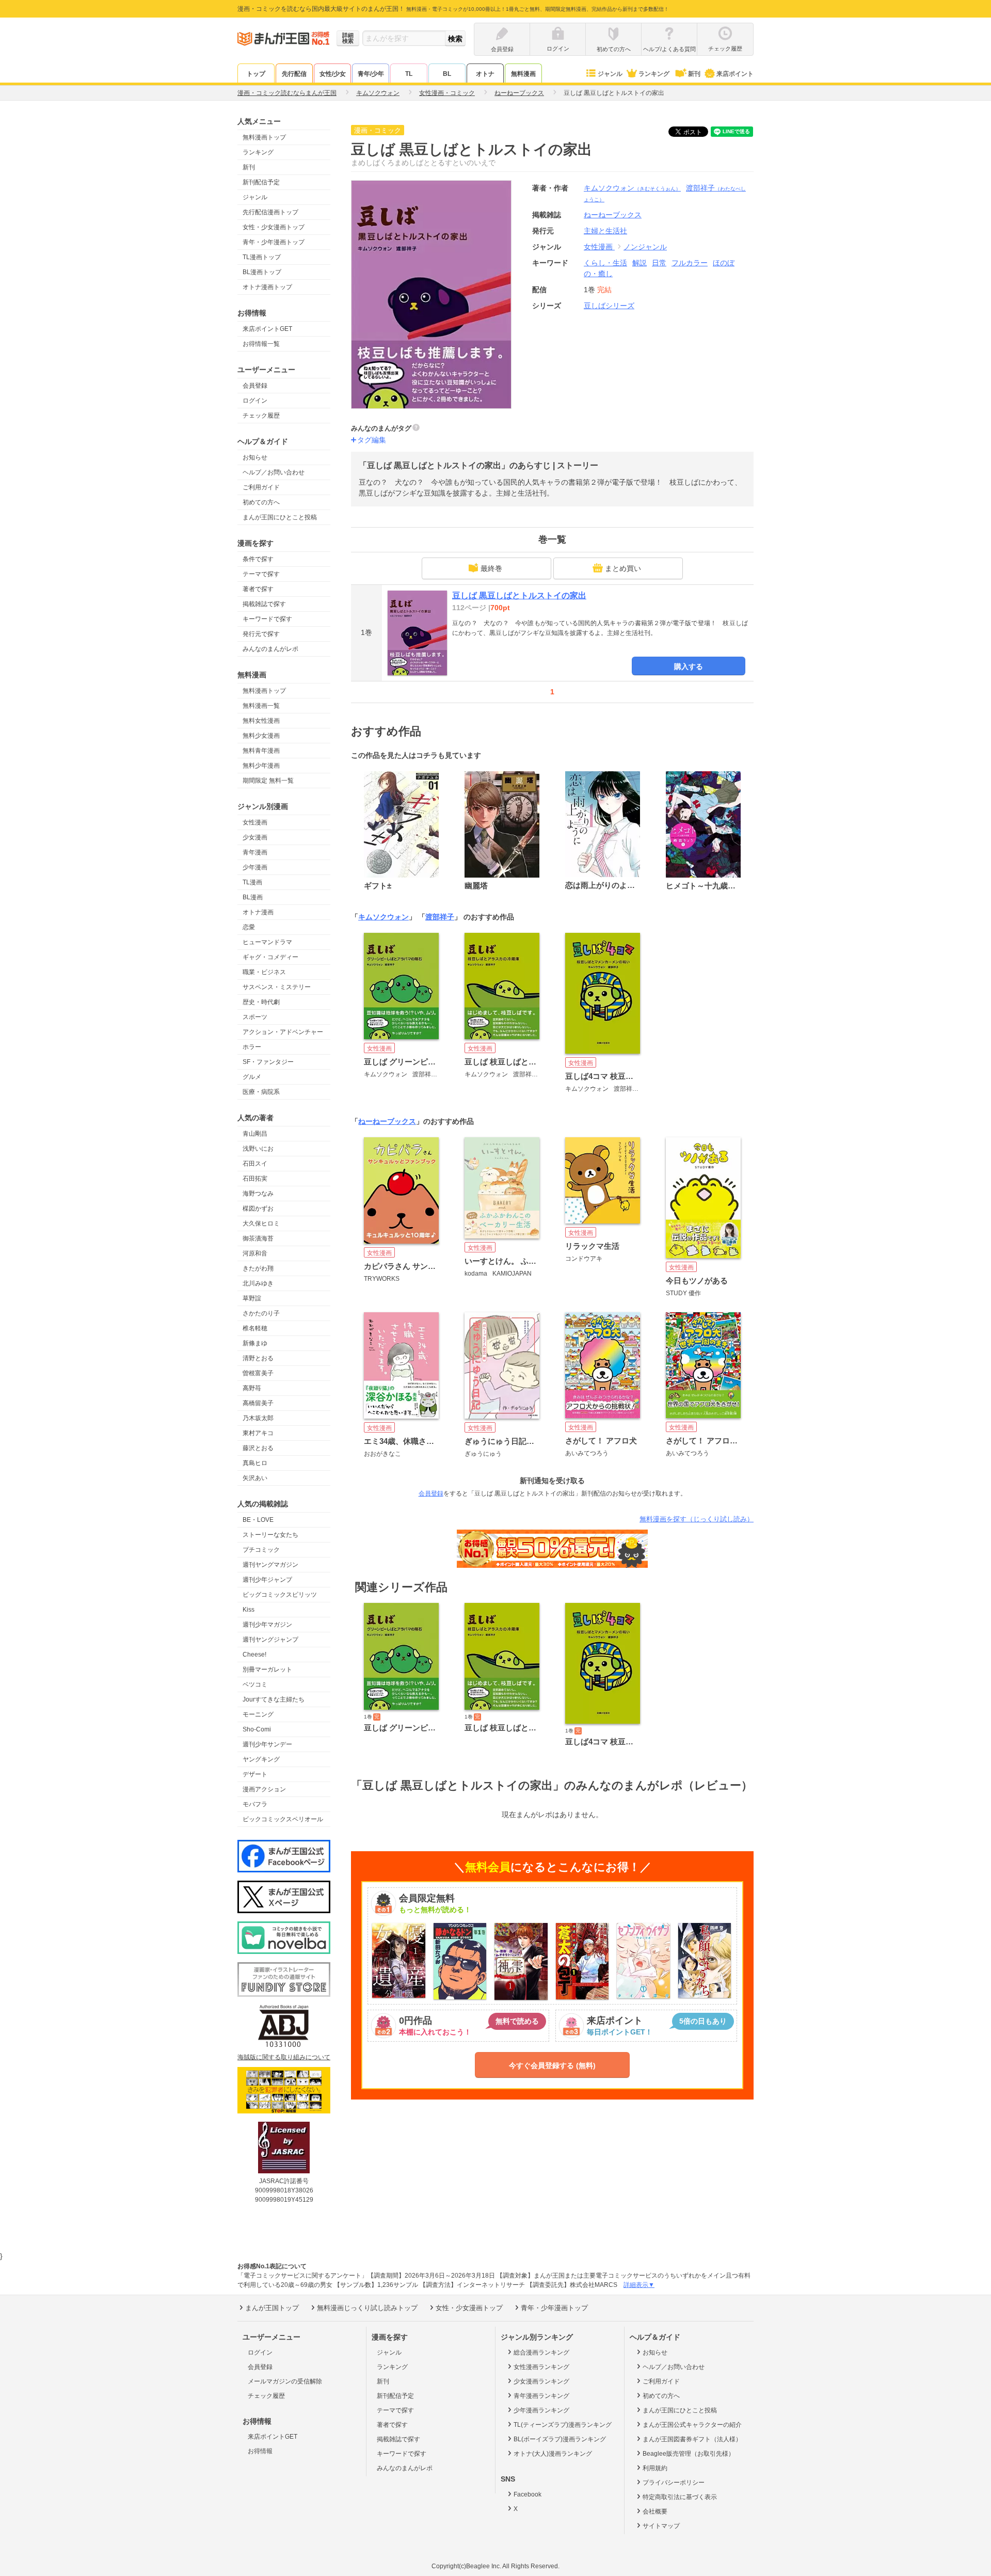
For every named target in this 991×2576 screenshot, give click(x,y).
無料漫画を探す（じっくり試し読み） (697, 1519)
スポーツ (255, 1017)
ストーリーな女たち (270, 1535)
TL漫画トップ (262, 257)
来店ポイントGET (267, 329)
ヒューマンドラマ (267, 942)
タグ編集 (372, 440)
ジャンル (610, 74)
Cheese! (254, 1655)
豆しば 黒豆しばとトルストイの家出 (519, 595)
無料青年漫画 (261, 751)
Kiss (249, 1610)
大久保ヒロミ (261, 1223)
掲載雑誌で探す (264, 604)
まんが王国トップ (272, 2308)
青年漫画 (255, 852)
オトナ (485, 74)
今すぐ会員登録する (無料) (552, 2065)
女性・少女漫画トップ (274, 227)
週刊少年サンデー (267, 1744)
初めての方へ (261, 502)
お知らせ (255, 457)
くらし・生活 (605, 263)
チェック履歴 (261, 416)
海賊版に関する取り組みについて (284, 2057)
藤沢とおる (258, 1448)
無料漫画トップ (264, 137)
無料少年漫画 (261, 766)
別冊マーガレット (267, 1669)
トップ (256, 74)
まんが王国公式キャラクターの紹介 (692, 2425)
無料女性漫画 (261, 721)
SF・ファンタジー (268, 1062)
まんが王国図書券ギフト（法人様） (692, 2439)
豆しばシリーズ (609, 306)
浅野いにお (258, 1149)
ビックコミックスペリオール (283, 1819)
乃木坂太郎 (258, 1418)
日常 (659, 263)
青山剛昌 (255, 1134)
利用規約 (655, 2468)
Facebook (528, 2494)
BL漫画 (253, 897)
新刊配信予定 (261, 182)
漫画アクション (264, 1789)
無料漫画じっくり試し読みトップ (367, 2308)
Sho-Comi (257, 1729)
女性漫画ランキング (541, 2367)
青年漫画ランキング (541, 2396)
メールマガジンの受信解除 (285, 2381)
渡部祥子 (440, 917)
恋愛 (249, 927)
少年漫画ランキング (541, 2410)
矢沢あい (255, 1478)
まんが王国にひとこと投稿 (280, 517)
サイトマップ (661, 2526)
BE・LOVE (258, 1520)
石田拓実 (255, 1179)
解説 (640, 263)
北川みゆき (258, 1283)
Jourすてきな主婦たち (274, 1699)
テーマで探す (261, 574)
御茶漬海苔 (258, 1238)
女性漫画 (255, 822)
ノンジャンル (645, 247)
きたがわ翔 (258, 1268)
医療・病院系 (261, 1092)
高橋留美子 (258, 1403)
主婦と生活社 (605, 231)
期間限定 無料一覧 (268, 781)
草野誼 (252, 1298)
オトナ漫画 (258, 912)
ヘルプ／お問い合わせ (274, 472)
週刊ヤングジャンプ (270, 1640)
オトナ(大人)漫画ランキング (553, 2454)
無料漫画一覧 (261, 706)
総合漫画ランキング (541, 2352)
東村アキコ (258, 1433)
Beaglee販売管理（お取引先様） (689, 2454)
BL (447, 74)
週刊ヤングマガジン (270, 1565)
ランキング (654, 74)
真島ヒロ (255, 1463)
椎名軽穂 (255, 1328)
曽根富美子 (258, 1373)
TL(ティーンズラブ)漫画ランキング (563, 2425)
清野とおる (258, 1358)
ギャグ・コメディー (270, 957)
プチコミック (261, 1550)
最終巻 (491, 568)
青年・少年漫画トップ (274, 242)
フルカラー (690, 263)
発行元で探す (261, 634)
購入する (689, 666)
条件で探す (258, 559)
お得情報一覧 (261, 344)
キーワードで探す (267, 619)
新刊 (694, 74)
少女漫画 (255, 837)
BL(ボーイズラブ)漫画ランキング (560, 2439)
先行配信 (294, 74)
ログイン (255, 401)
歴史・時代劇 (261, 1002)
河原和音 (255, 1253)
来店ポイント (735, 74)
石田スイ (255, 1164)
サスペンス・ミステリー (277, 987)
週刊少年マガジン (267, 1625)
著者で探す (258, 589)
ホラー (252, 1047)
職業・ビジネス (264, 972)
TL (409, 74)
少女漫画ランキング (541, 2381)
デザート (255, 1774)
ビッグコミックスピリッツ (280, 1595)
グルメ (252, 1077)
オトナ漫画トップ (267, 287)
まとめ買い (623, 568)
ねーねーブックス (387, 1121)
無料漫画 (523, 74)
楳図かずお (258, 1209)
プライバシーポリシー (674, 2483)
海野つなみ (258, 1194)
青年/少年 (371, 74)
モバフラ (255, 1804)
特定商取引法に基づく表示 (680, 2497)
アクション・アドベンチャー (283, 1032)
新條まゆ (255, 1343)
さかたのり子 (261, 1313)
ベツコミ (255, 1684)
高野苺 (252, 1388)
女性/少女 (333, 74)
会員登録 (255, 386)
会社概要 (655, 2511)
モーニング (258, 1714)
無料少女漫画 (261, 736)
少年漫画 (255, 867)
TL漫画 (252, 882)
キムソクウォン (632, 188)
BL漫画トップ (262, 272)
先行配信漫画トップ (270, 212)
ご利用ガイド (261, 487)
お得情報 (260, 2451)
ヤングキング (261, 1759)
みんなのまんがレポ (270, 649)
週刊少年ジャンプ (267, 1580)
